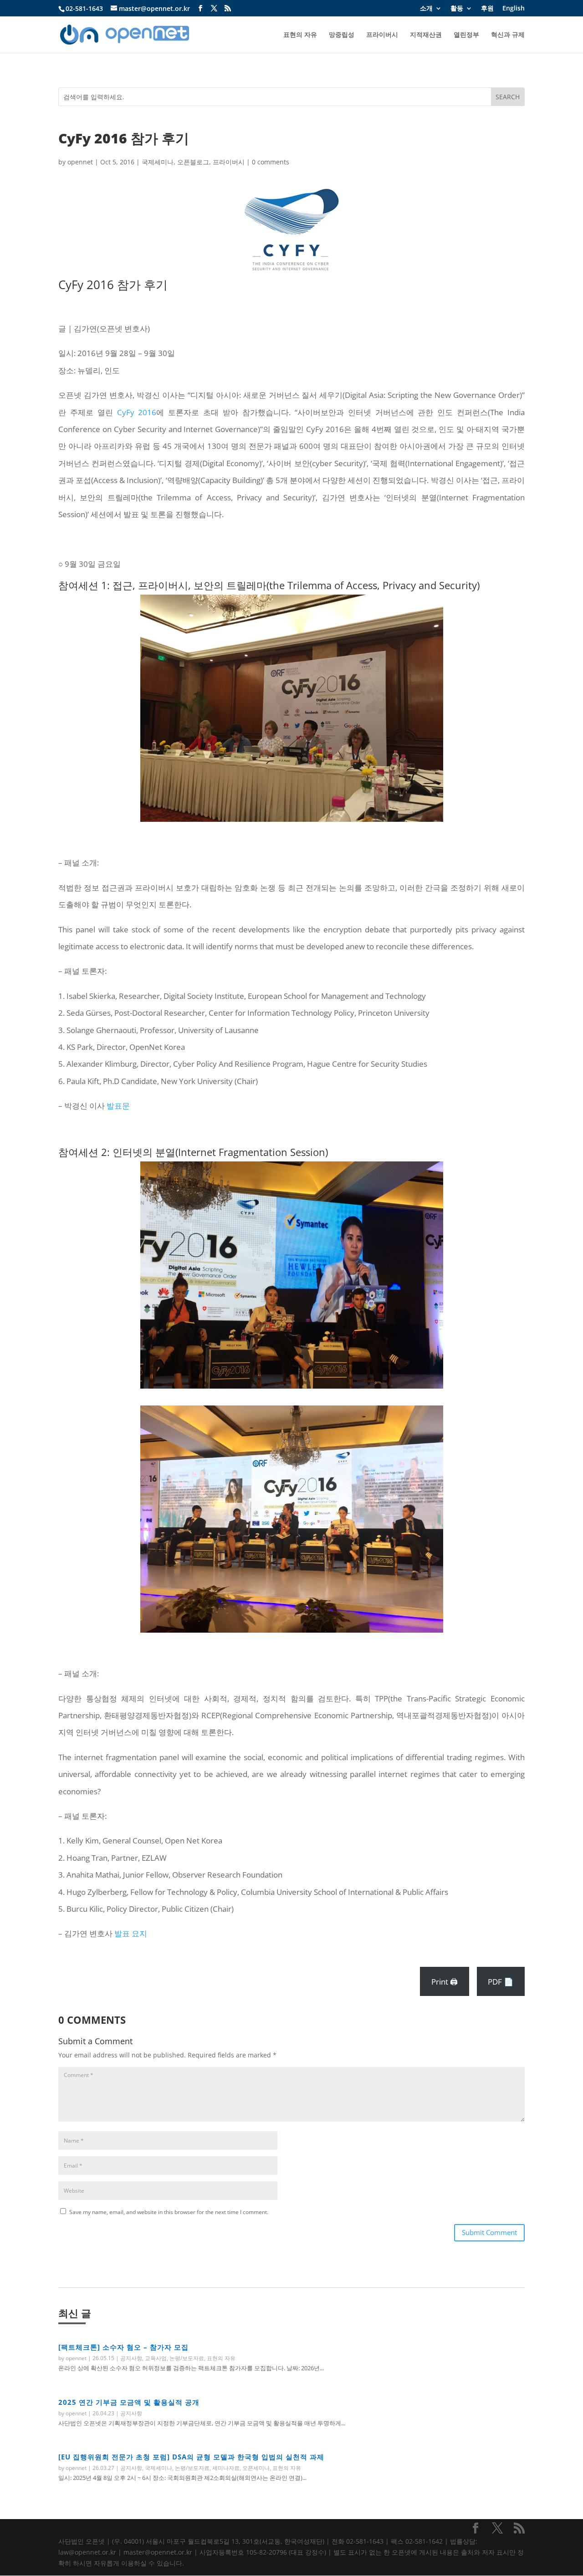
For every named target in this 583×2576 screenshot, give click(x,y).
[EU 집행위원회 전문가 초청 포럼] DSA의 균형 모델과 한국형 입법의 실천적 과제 (191, 2457)
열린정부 (466, 35)
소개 (426, 9)
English (514, 9)
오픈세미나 (256, 2468)
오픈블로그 (193, 162)
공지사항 (131, 2358)
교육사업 (156, 2358)
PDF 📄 (501, 1982)
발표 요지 (131, 1933)
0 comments (271, 162)
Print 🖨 (445, 1982)
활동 (457, 9)
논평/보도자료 (187, 2358)
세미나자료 (226, 2468)
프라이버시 (382, 35)
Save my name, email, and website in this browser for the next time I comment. (169, 2212)
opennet (80, 162)
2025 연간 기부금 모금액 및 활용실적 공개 (129, 2402)
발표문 (118, 1106)
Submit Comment (489, 2232)
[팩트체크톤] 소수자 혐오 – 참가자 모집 (123, 2347)
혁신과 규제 (508, 35)
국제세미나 (158, 162)
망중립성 (342, 35)
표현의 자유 (300, 35)
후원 (487, 9)
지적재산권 (426, 35)
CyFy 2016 (137, 412)
